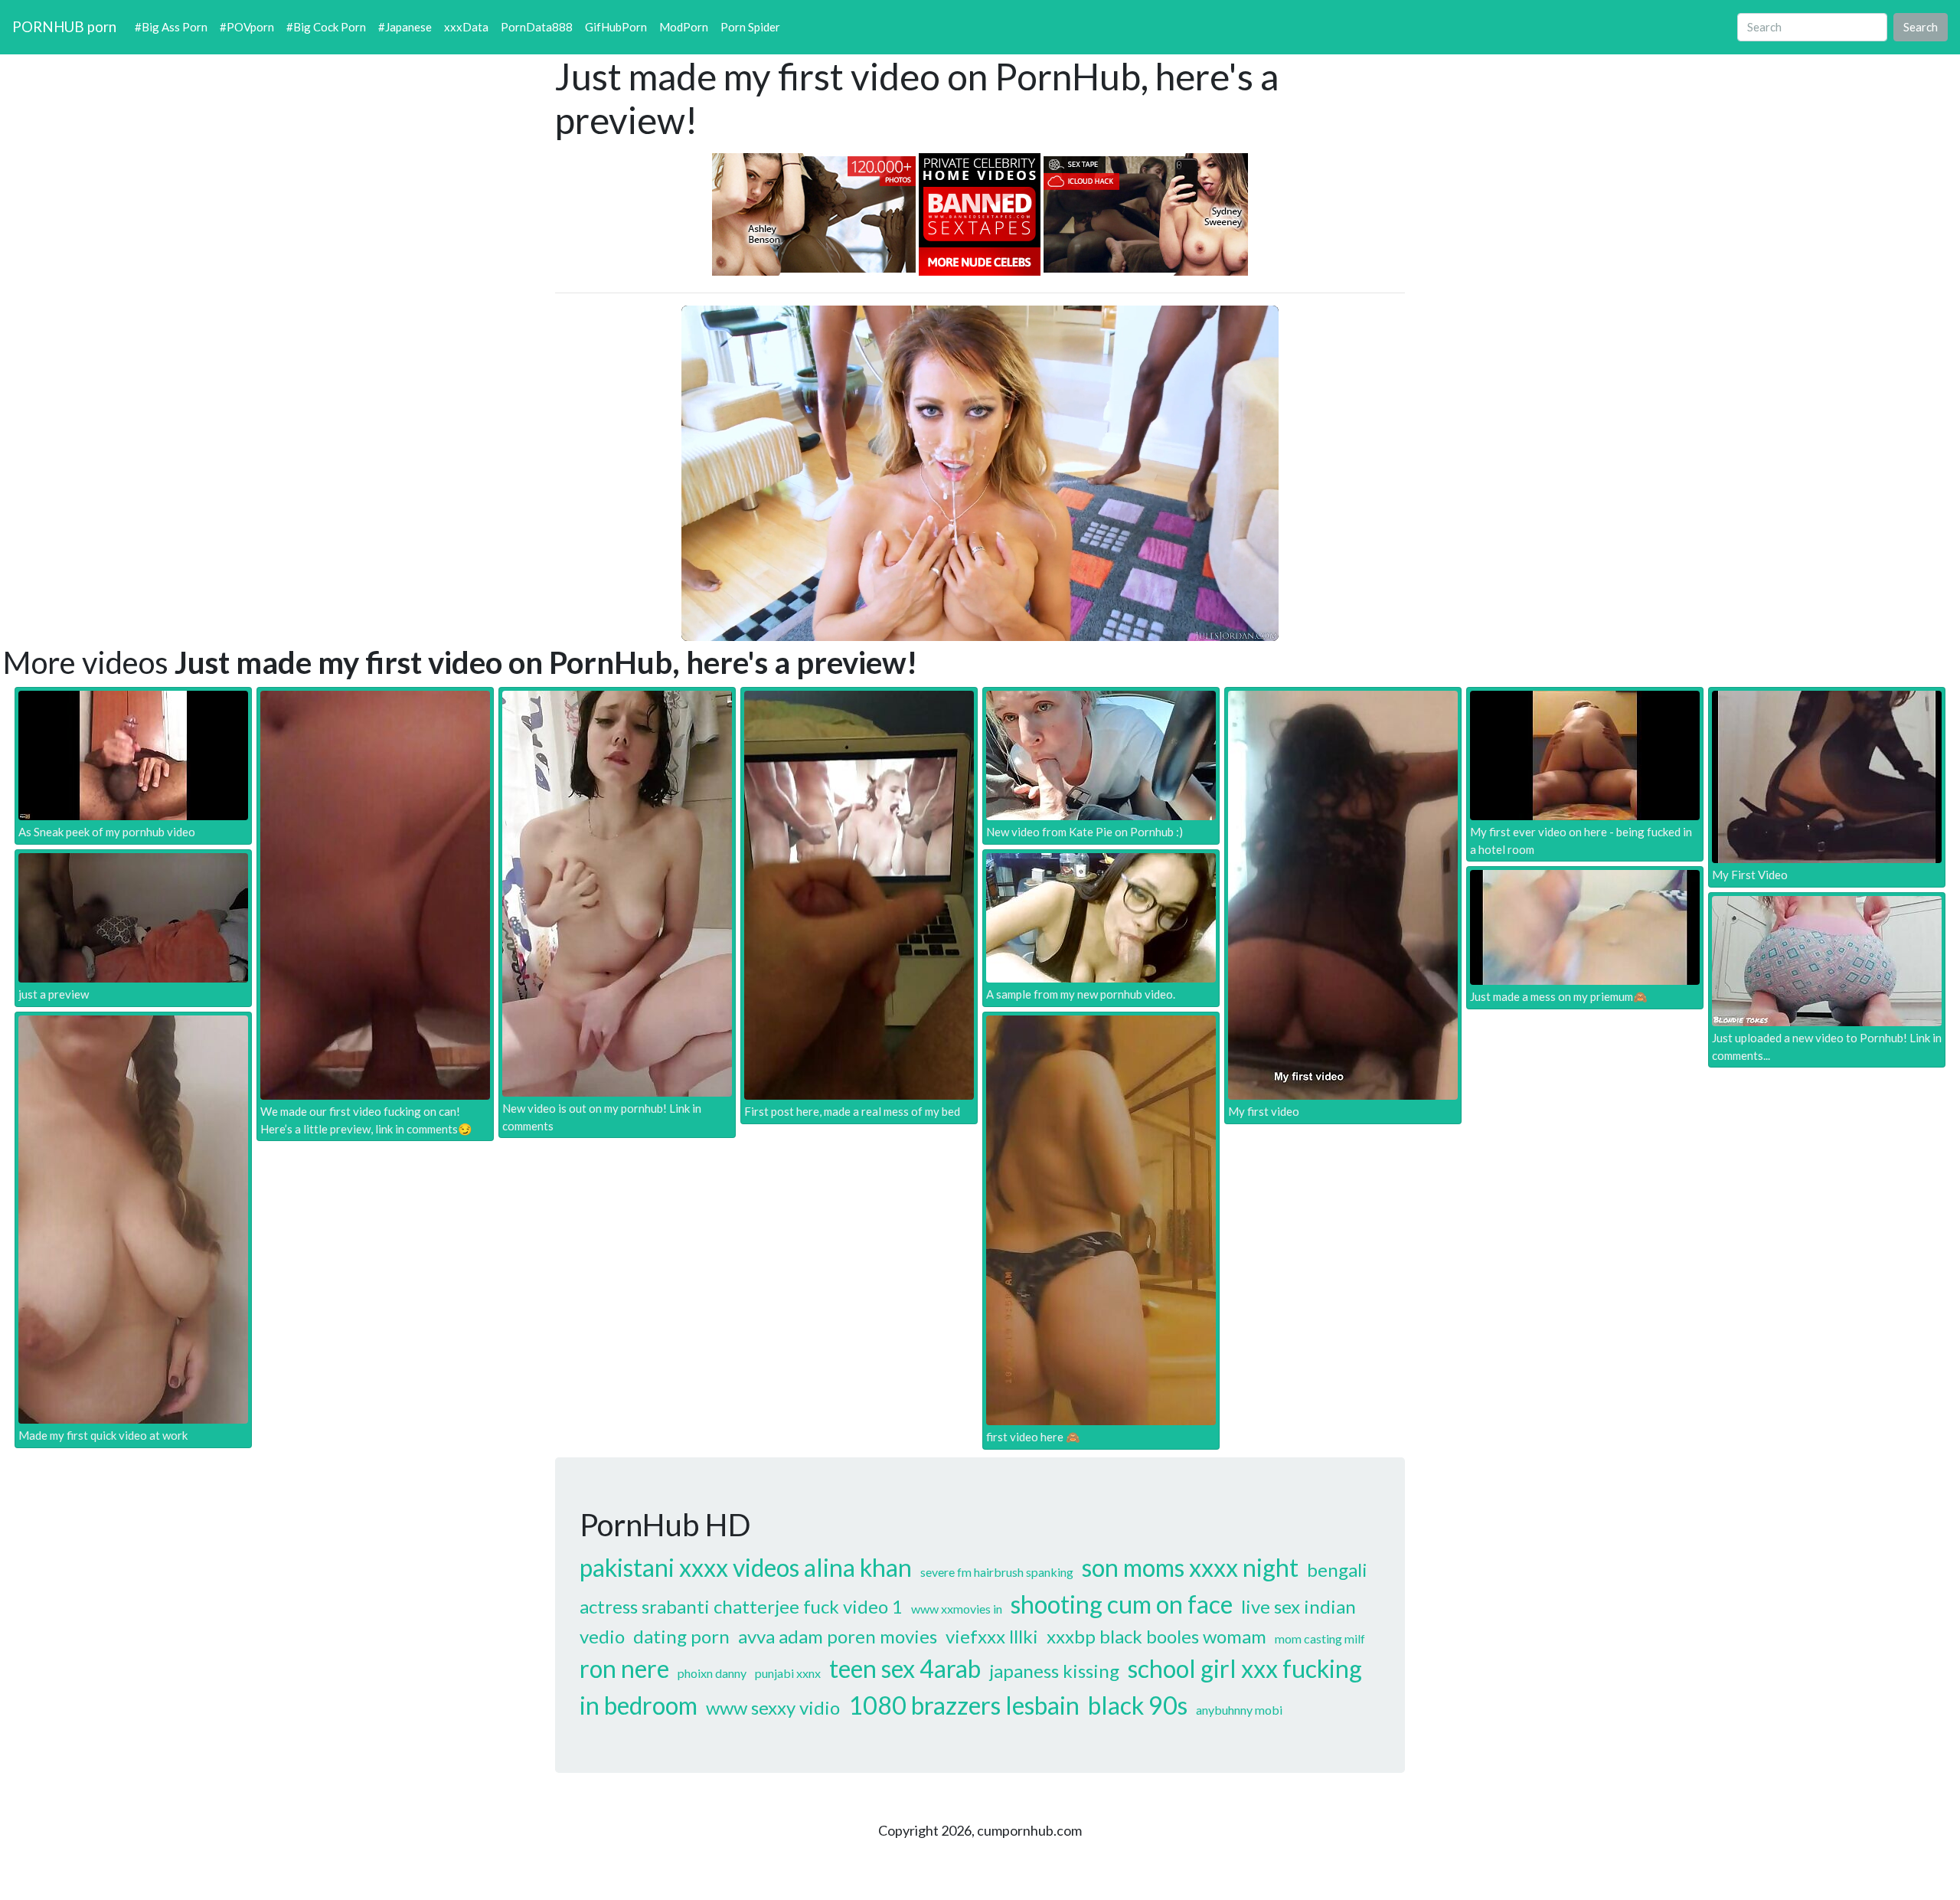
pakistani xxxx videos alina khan (746, 1567)
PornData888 (537, 27)
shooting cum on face (1122, 1604)
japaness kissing (1054, 1671)
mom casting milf (1320, 1638)
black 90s (1138, 1705)
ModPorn (684, 27)
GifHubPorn (616, 27)
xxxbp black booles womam (1156, 1636)
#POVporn (247, 27)
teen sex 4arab (905, 1668)
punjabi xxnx (788, 1673)
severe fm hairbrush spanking (997, 1572)
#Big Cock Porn (326, 27)
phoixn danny (712, 1673)
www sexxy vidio (773, 1707)
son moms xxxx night (1190, 1567)
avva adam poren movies (838, 1636)
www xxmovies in (957, 1609)
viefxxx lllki (992, 1636)
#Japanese (405, 27)
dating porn (681, 1636)
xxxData (466, 27)
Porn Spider (750, 27)
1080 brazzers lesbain (964, 1705)
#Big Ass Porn (171, 27)
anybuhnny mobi (1239, 1710)
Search (1921, 27)
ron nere (624, 1668)
